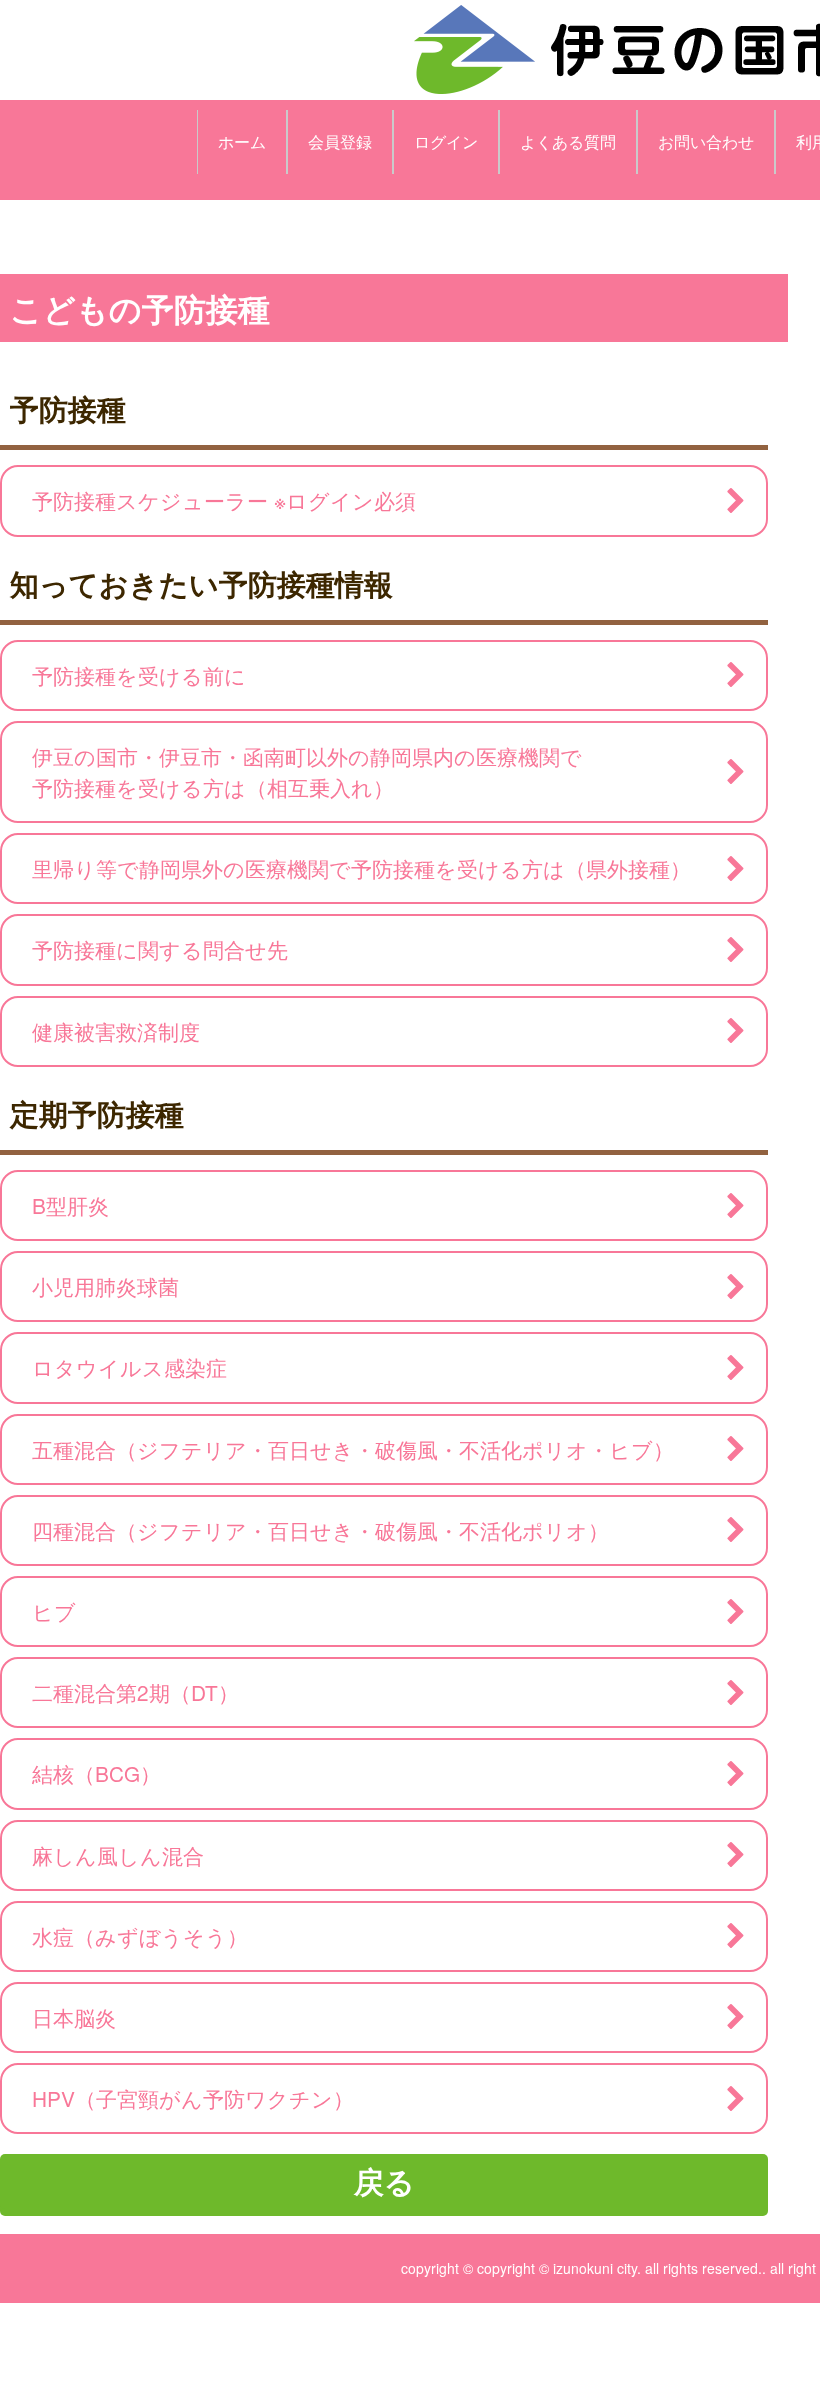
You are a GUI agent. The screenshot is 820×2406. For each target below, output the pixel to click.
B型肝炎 (70, 1205)
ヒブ (54, 1611)
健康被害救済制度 (116, 1031)
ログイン (446, 141)
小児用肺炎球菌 (105, 1286)
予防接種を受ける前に (139, 675)
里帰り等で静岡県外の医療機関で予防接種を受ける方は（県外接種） (361, 868)
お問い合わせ (706, 141)
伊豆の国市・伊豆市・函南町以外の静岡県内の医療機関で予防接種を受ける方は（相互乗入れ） (307, 771)
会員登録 (340, 141)
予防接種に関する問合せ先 (160, 949)
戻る (384, 2180)
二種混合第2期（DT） (135, 1692)
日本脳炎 (74, 2017)
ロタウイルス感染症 (129, 1367)
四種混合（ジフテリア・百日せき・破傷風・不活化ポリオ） (320, 1530)
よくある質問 (568, 141)
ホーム (242, 141)
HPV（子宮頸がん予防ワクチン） (193, 2098)
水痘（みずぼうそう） (140, 1936)
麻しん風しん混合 (118, 1855)
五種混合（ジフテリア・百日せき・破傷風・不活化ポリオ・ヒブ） (353, 1449)
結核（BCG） (96, 1773)
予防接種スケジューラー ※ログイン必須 (224, 500)
